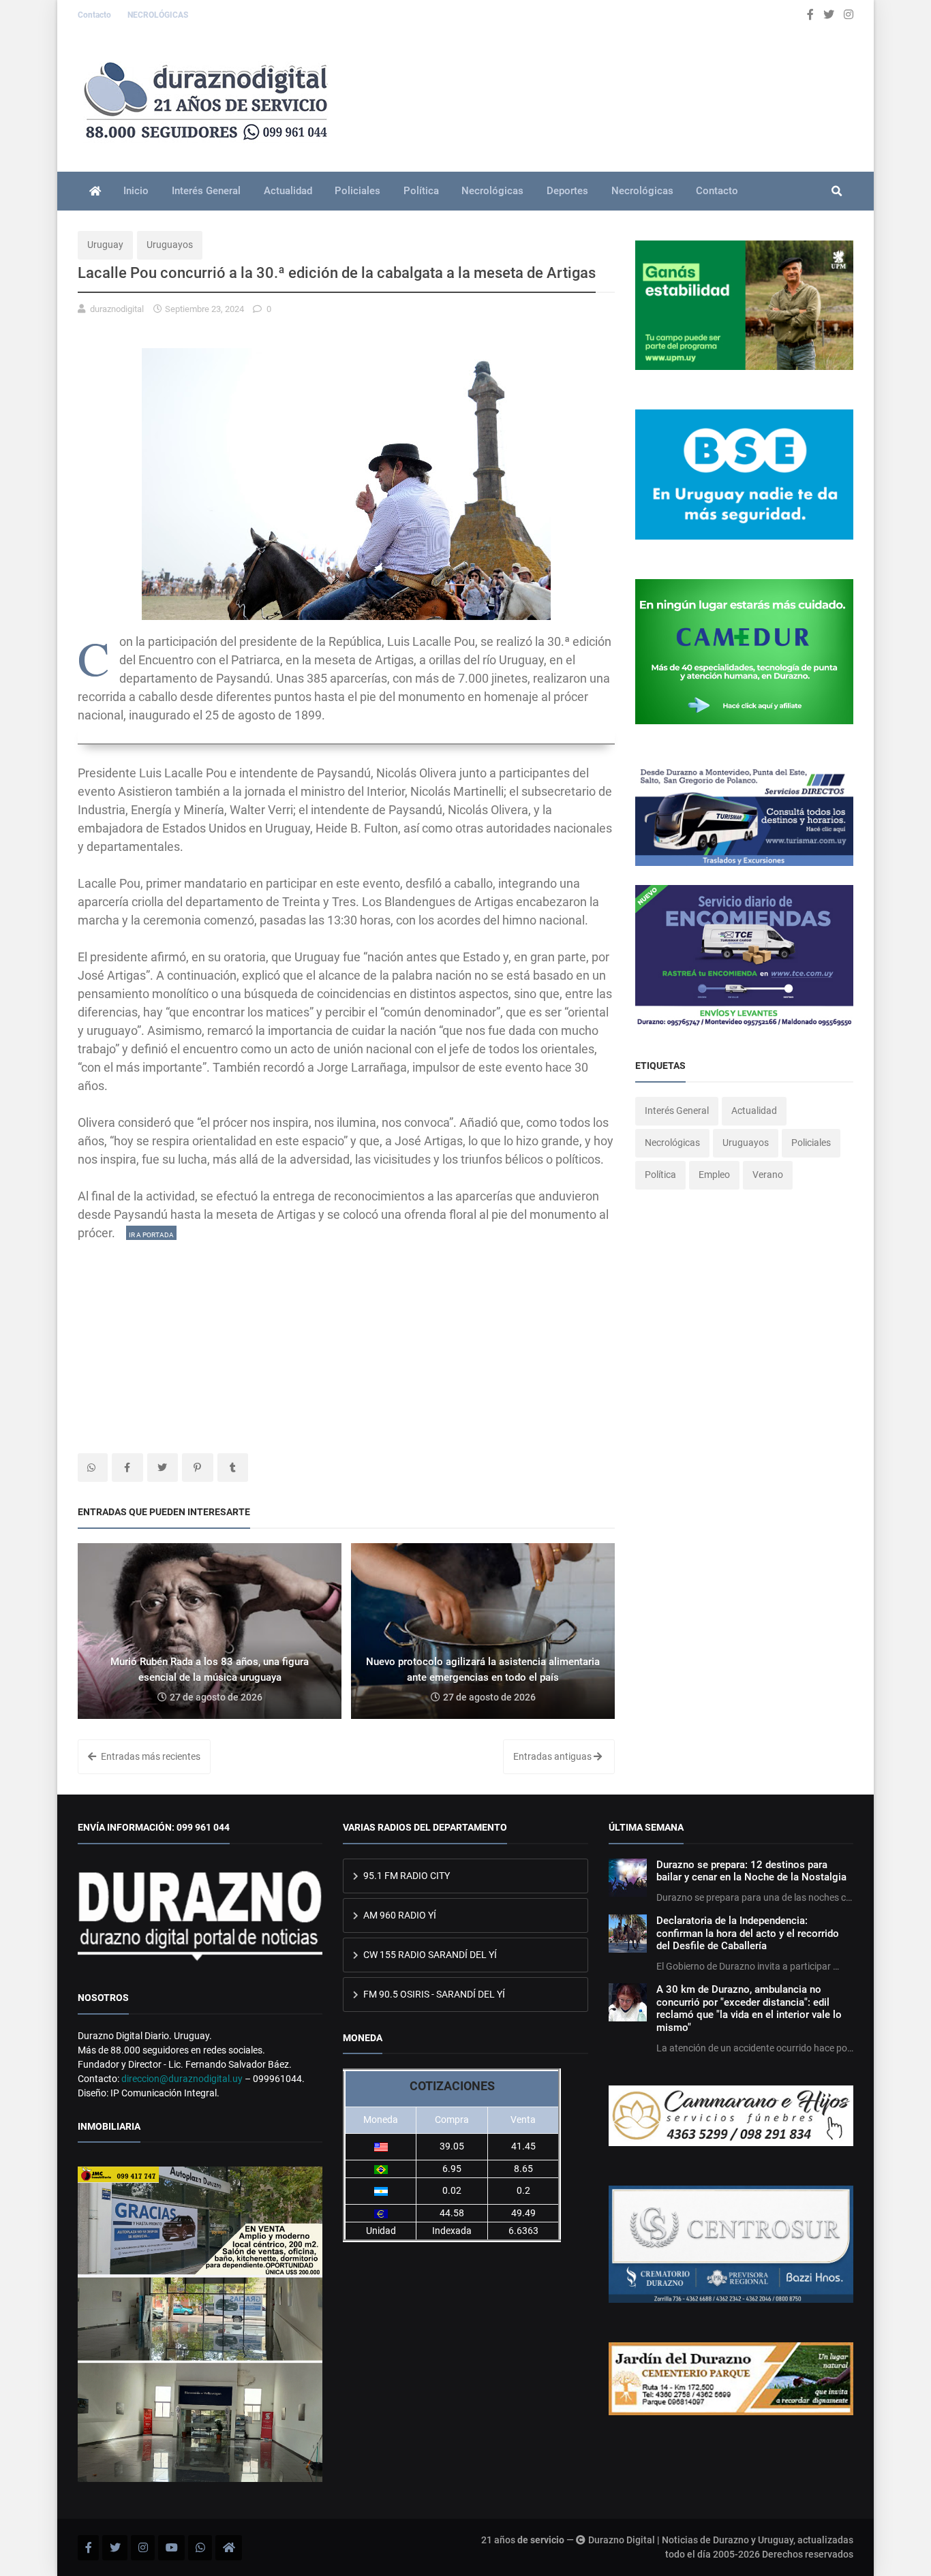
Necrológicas (492, 191)
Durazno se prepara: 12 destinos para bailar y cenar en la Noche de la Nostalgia (751, 1871)
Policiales (357, 191)
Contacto (95, 15)
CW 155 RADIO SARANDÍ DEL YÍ (429, 1955)
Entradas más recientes (150, 1756)
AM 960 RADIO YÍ (399, 1915)
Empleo (714, 1175)
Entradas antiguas (553, 1756)
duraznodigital (117, 309)
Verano (768, 1175)
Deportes (567, 191)
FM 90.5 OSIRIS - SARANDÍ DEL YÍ (433, 1994)
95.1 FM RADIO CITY (406, 1876)
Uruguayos (170, 245)
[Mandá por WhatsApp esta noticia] (93, 1468)
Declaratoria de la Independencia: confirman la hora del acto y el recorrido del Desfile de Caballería (748, 1933)
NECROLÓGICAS (158, 15)
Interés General (206, 191)
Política (421, 191)
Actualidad (288, 191)
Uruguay (105, 245)
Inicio (136, 191)
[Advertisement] (346, 1337)
